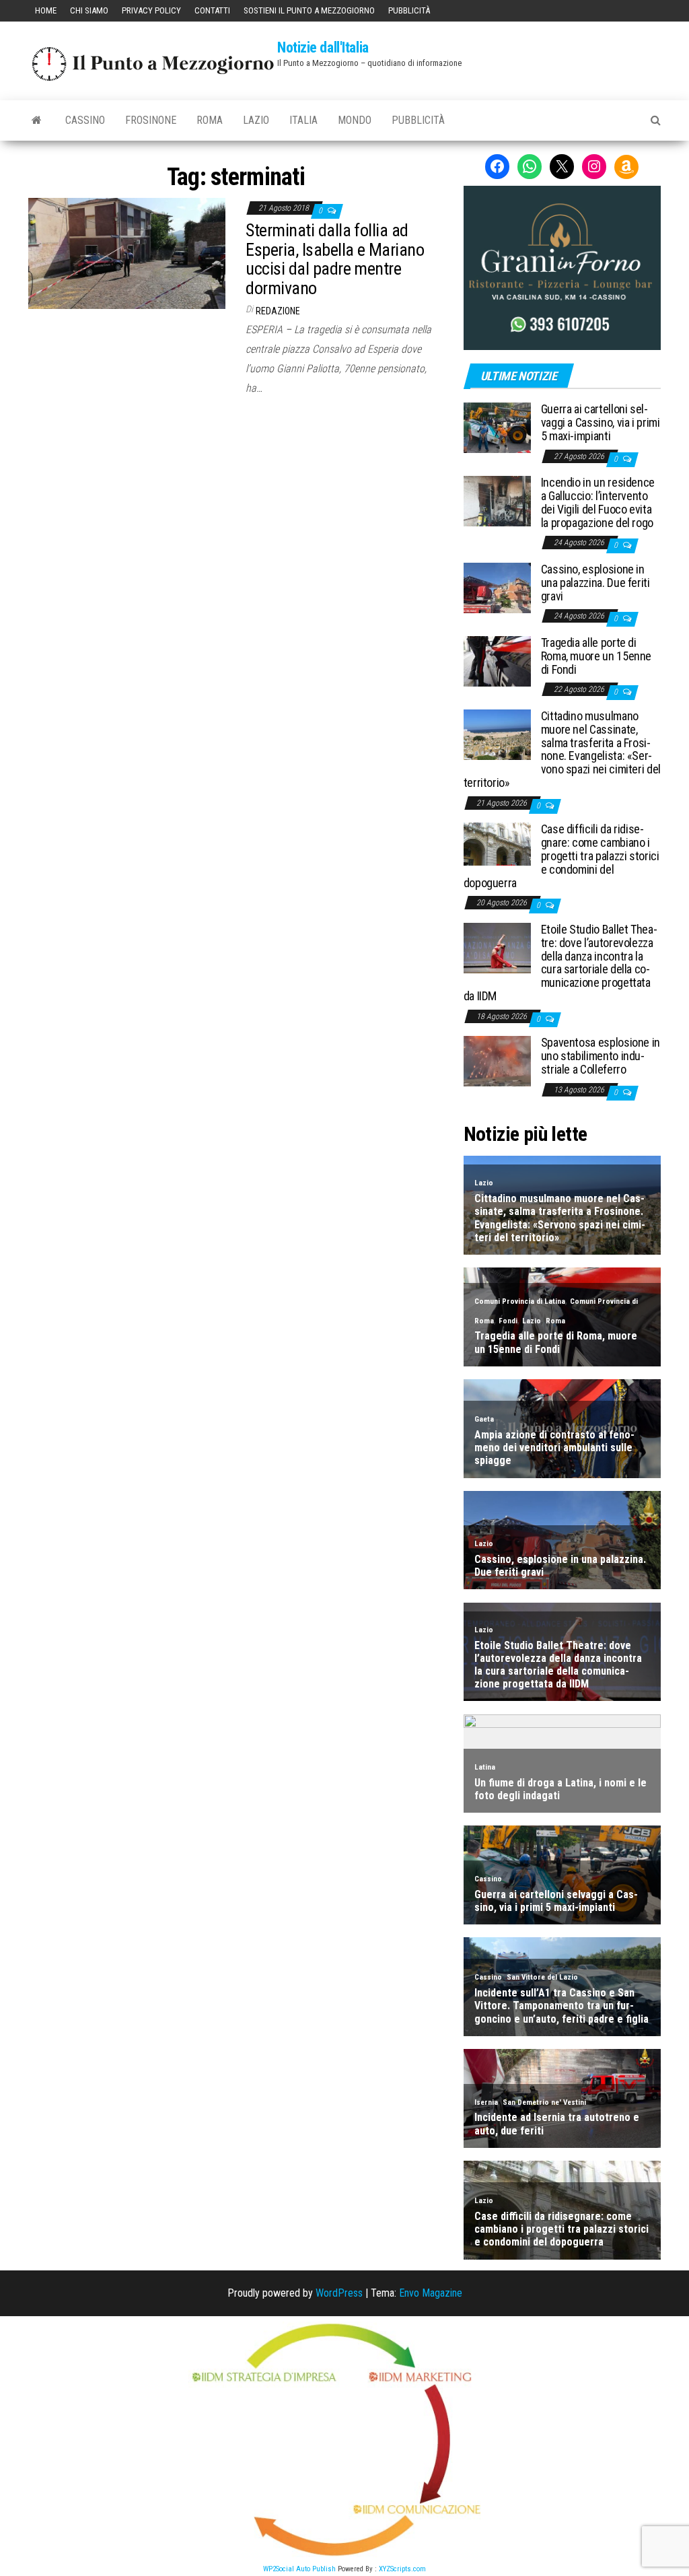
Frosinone (151, 120)
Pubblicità (409, 10)
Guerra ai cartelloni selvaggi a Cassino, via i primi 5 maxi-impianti (601, 422)
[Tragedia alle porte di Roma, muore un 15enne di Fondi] (497, 661)
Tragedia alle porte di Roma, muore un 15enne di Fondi (596, 656)
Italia (303, 120)
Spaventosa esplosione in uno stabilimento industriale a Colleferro (601, 1056)
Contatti (212, 10)
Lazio (256, 120)
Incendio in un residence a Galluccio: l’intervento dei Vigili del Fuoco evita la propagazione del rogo (598, 502)
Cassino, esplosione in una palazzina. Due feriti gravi (595, 583)
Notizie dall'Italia (323, 47)
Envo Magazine (431, 2293)
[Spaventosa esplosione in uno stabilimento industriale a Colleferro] (497, 1060)
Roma (210, 120)
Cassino (85, 120)
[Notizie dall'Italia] (37, 120)
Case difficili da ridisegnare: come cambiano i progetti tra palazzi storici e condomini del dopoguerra (561, 856)
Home (46, 10)
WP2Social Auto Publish (299, 2569)
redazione (278, 311)
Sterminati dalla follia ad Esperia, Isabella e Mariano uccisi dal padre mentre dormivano (335, 259)
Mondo (355, 120)
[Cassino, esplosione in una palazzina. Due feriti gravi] (497, 587)
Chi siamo (89, 10)
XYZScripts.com (402, 2569)
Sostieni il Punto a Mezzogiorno (309, 10)
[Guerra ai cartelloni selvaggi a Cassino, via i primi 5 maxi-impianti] (497, 427)
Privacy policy (151, 10)
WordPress (339, 2293)
